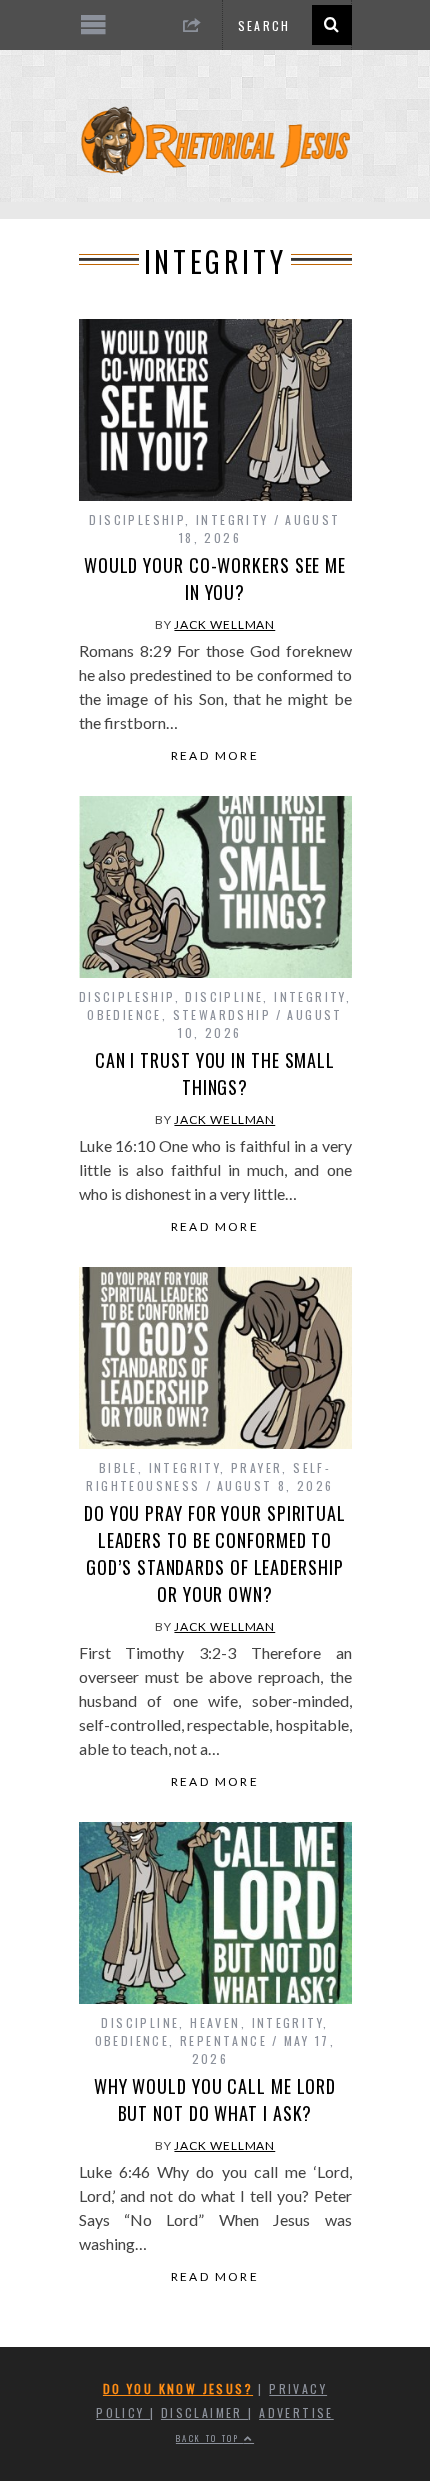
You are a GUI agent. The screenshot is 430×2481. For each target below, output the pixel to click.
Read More (215, 756)
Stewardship (222, 1014)
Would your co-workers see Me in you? (215, 578)
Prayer (256, 1467)
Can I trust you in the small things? (215, 1073)
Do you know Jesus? (178, 2388)
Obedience (124, 1014)
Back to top (210, 2438)
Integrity (232, 519)
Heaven (215, 2022)
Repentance (223, 2040)
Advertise (296, 2412)
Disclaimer (204, 2412)
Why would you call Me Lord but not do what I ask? (215, 2099)
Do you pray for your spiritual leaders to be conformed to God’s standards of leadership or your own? (215, 1553)
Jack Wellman (224, 624)
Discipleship (137, 519)
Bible (118, 1467)
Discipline (224, 996)
